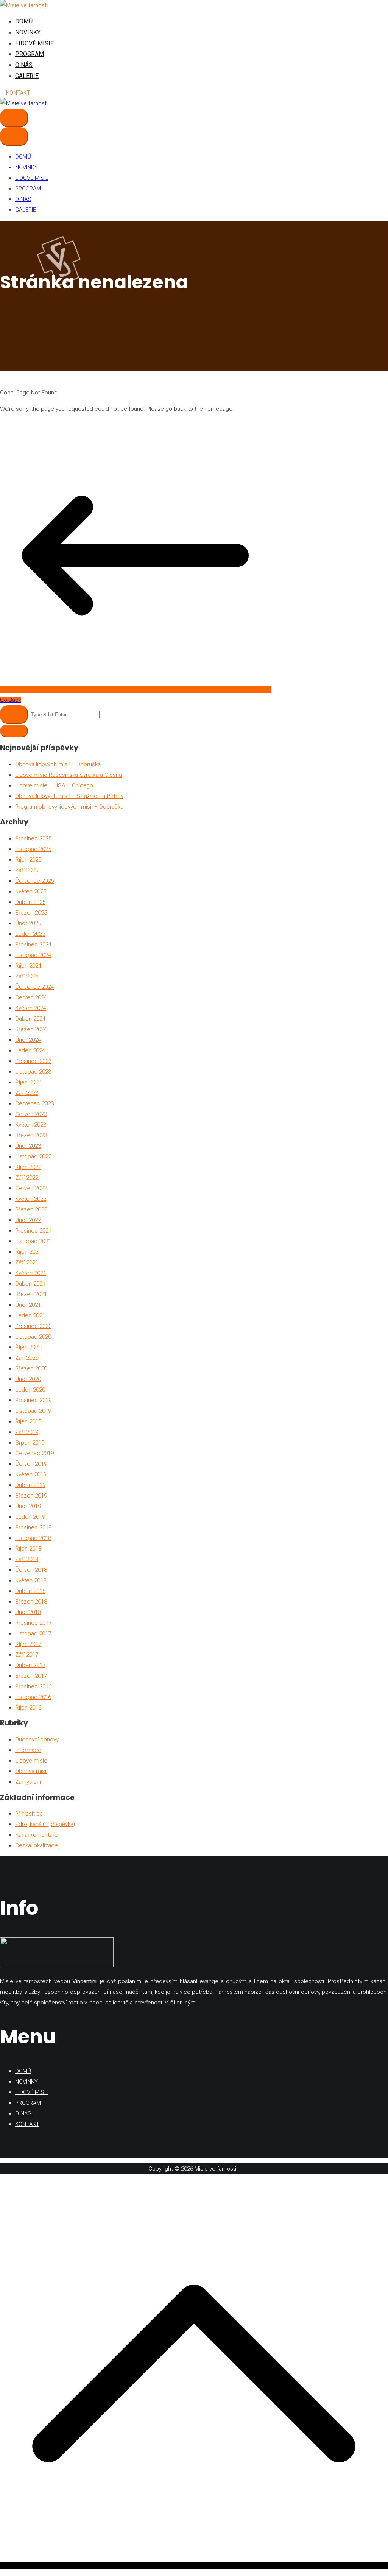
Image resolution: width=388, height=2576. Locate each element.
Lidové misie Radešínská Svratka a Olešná (69, 775)
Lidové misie (31, 1761)
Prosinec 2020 (33, 1326)
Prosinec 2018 (33, 1527)
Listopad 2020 (33, 1337)
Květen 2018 (31, 1580)
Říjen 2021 (28, 1252)
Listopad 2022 (33, 1156)
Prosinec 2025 (33, 838)
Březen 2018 (31, 1602)
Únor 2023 (28, 1146)
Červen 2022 (31, 1188)
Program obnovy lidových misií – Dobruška (69, 807)
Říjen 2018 (28, 1549)
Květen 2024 (31, 1008)
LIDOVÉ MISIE (34, 43)
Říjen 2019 (28, 1421)
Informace (28, 1750)
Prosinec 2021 (33, 1231)
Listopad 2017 (33, 1633)
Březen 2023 (31, 1135)
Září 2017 (27, 1655)
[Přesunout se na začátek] (194, 2565)
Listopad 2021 (33, 1241)
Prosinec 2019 (33, 1400)
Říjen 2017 (28, 1644)
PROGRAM (30, 54)
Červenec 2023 (34, 1103)
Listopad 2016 (33, 1697)
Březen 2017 (31, 1676)
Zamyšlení (28, 1782)
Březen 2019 (31, 1496)
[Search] (14, 715)
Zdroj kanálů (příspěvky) (45, 1824)
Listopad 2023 (33, 1072)
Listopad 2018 (33, 1538)
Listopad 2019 (33, 1411)
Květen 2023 (31, 1125)
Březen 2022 (31, 1209)
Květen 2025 (31, 891)
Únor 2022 (28, 1220)
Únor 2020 (28, 1379)
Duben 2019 (30, 1485)
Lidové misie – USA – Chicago (54, 785)
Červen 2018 (31, 1570)
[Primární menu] (14, 118)
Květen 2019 (31, 1474)
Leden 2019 (30, 1517)
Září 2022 (27, 1178)
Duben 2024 (30, 1019)
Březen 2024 (31, 1029)
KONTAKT (18, 93)
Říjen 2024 (28, 966)
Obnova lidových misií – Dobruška (58, 764)
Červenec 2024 (34, 987)
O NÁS (24, 65)
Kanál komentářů (36, 1835)
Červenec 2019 (34, 1453)
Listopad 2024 (33, 955)
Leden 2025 (30, 934)
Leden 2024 (30, 1050)
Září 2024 (27, 976)
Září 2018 (27, 1559)
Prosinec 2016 (33, 1686)
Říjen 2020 (28, 1347)
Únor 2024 (28, 1040)
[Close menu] (14, 136)
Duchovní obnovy (37, 1739)
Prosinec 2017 (33, 1623)
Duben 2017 (30, 1665)
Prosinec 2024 (33, 944)
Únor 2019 (28, 1506)
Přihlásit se (29, 1814)
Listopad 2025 (33, 849)
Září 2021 (27, 1262)
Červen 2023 (31, 1114)
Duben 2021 (30, 1284)
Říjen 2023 (28, 1082)
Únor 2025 (28, 923)
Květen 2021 (31, 1273)
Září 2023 (27, 1093)
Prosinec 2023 (33, 1061)
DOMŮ (24, 21)
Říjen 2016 (28, 1708)
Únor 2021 (28, 1305)
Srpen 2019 (30, 1443)
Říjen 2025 (28, 860)
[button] (14, 731)
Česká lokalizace (37, 1845)
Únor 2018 (28, 1612)
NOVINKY (28, 32)
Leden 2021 (30, 1315)
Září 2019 (27, 1432)
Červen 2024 (31, 997)
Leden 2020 (30, 1390)
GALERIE (27, 76)
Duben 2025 (30, 902)
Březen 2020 (31, 1368)
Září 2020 (27, 1358)
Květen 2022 (31, 1199)
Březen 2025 (31, 913)
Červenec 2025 (34, 881)
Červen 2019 (31, 1464)
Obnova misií (31, 1771)
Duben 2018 (30, 1591)
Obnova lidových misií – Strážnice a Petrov (69, 796)
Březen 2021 (31, 1294)
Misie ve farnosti (215, 2169)
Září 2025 (27, 870)
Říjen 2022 (28, 1167)
